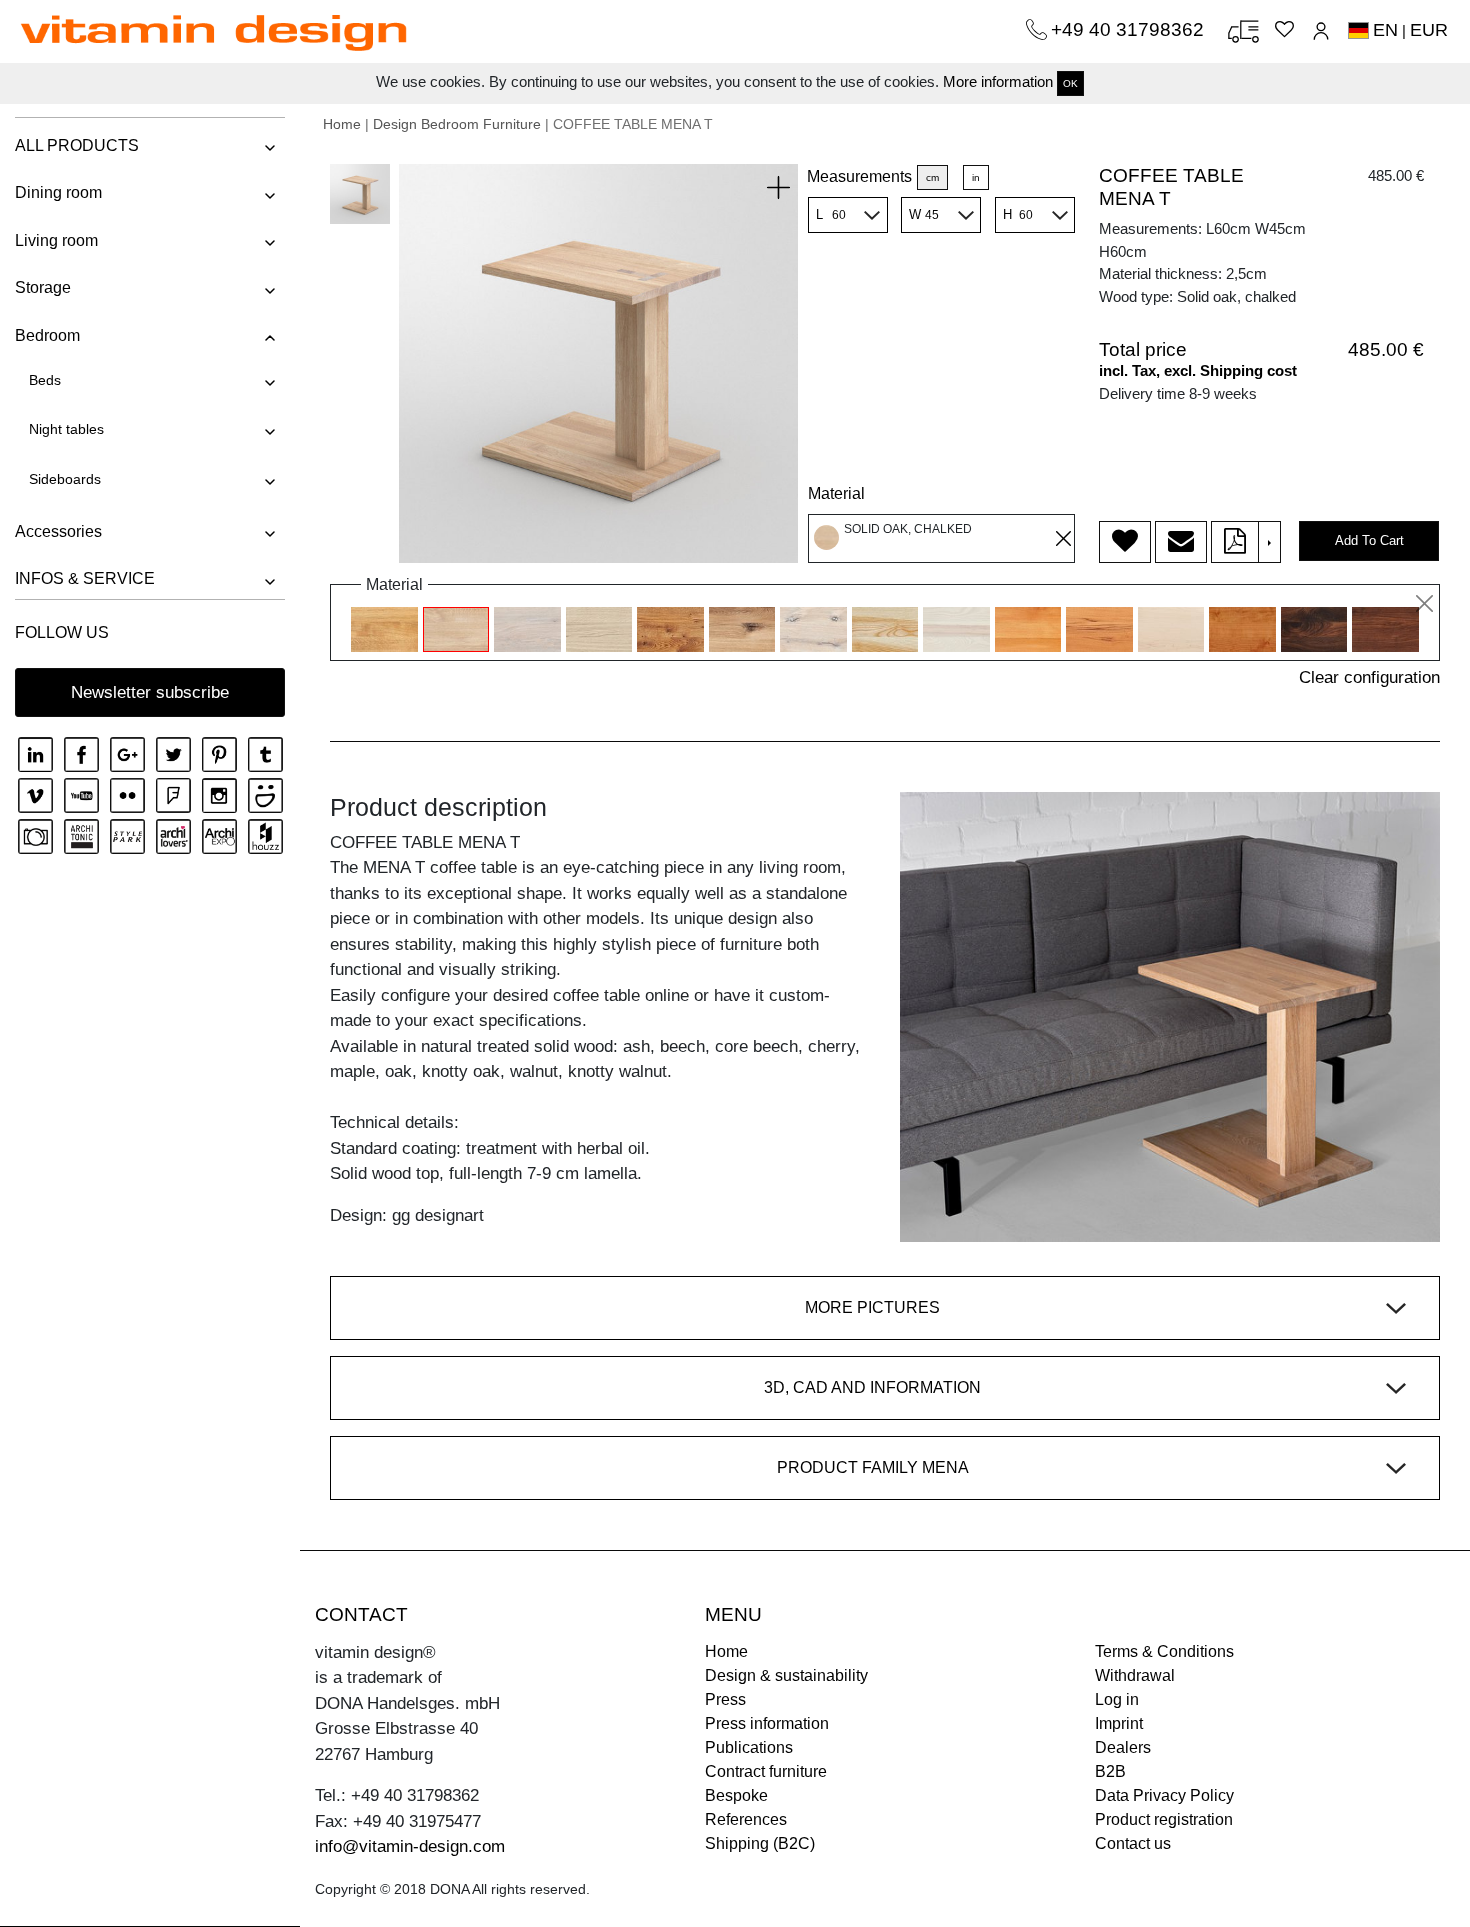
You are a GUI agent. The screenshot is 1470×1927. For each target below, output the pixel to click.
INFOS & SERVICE (85, 578)
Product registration (1164, 1819)
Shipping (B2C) (760, 1843)
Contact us (1133, 1843)
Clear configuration (1369, 677)
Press (725, 1699)
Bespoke (736, 1795)
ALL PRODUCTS (77, 145)
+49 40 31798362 (1130, 29)
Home (342, 124)
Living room (56, 240)
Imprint (1119, 1723)
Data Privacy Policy (1164, 1795)
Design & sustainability (786, 1675)
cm (932, 177)
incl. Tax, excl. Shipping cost (1198, 370)
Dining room (58, 192)
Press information (767, 1723)
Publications (749, 1747)
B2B (1110, 1771)
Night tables (66, 429)
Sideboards (65, 479)
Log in (1117, 1699)
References (746, 1819)
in (976, 177)
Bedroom (47, 335)
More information (998, 81)
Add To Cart (1369, 540)
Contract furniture (766, 1771)
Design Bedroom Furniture (457, 124)
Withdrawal (1135, 1675)
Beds (45, 380)
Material (836, 493)
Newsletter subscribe (150, 692)
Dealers (1123, 1747)
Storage (43, 287)
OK (1070, 83)
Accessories (58, 531)
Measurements (859, 176)
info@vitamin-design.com (410, 1846)
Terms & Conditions (1164, 1651)
